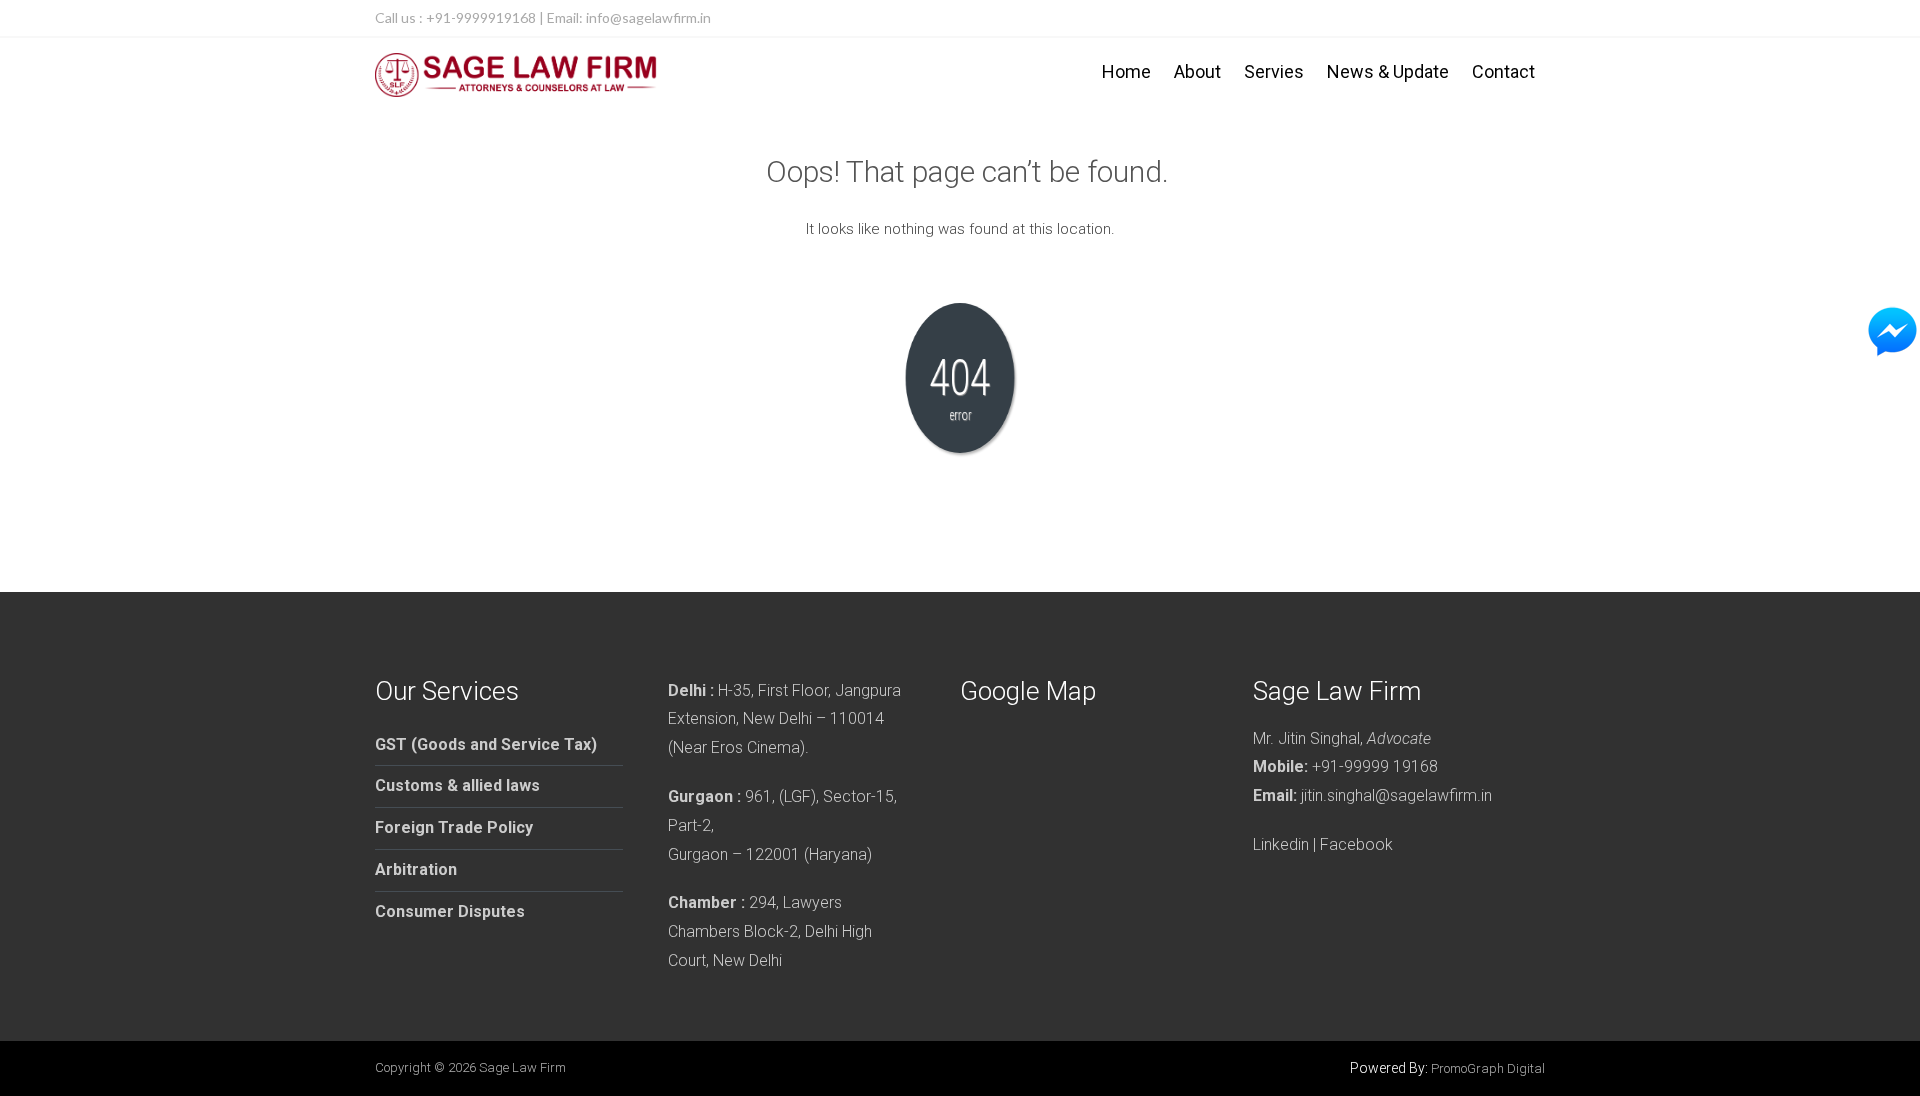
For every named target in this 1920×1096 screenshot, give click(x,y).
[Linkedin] (1527, 18)
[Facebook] (1487, 18)
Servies (1274, 71)
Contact (1503, 71)
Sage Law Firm (522, 1067)
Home (1126, 71)
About (1197, 71)
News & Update (1388, 71)
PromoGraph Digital (1488, 1068)
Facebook (1356, 844)
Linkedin (1281, 844)
